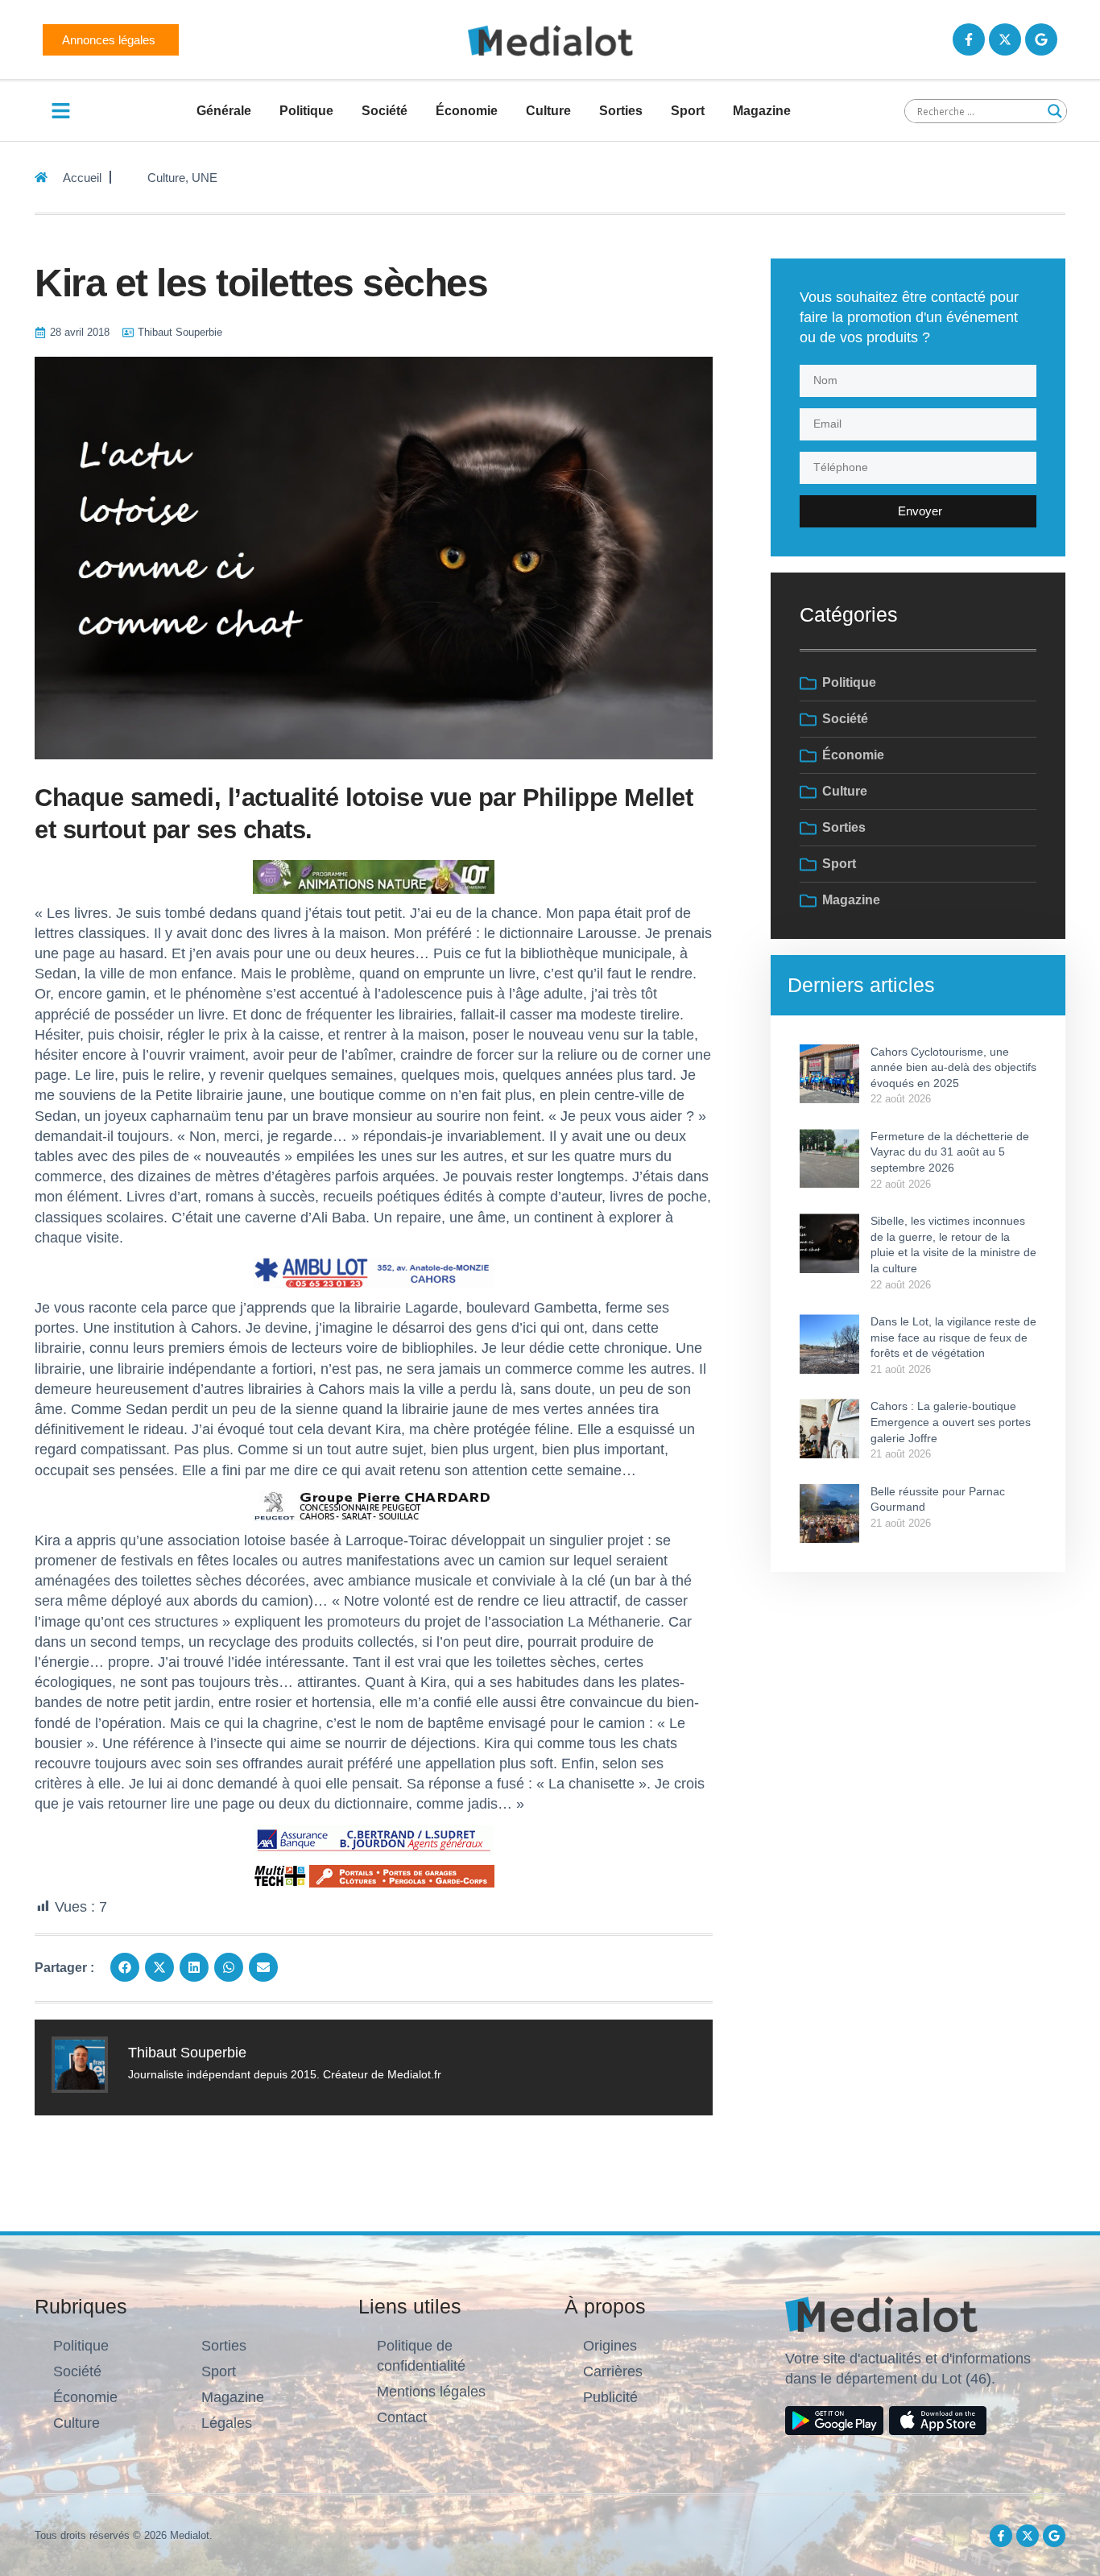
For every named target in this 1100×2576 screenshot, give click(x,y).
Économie (467, 111)
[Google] (1041, 39)
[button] (125, 1967)
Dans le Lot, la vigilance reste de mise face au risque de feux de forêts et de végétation (953, 1337)
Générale (224, 111)
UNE (205, 178)
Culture (548, 111)
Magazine (762, 111)
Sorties (621, 111)
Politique (306, 111)
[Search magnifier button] (1055, 111)
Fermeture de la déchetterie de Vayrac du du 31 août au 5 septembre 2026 (950, 1152)
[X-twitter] (1005, 39)
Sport (688, 111)
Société (385, 111)
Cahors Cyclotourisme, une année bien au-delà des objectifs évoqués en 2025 (953, 1067)
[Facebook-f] (969, 39)
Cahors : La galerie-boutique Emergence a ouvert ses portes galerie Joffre (951, 1422)
